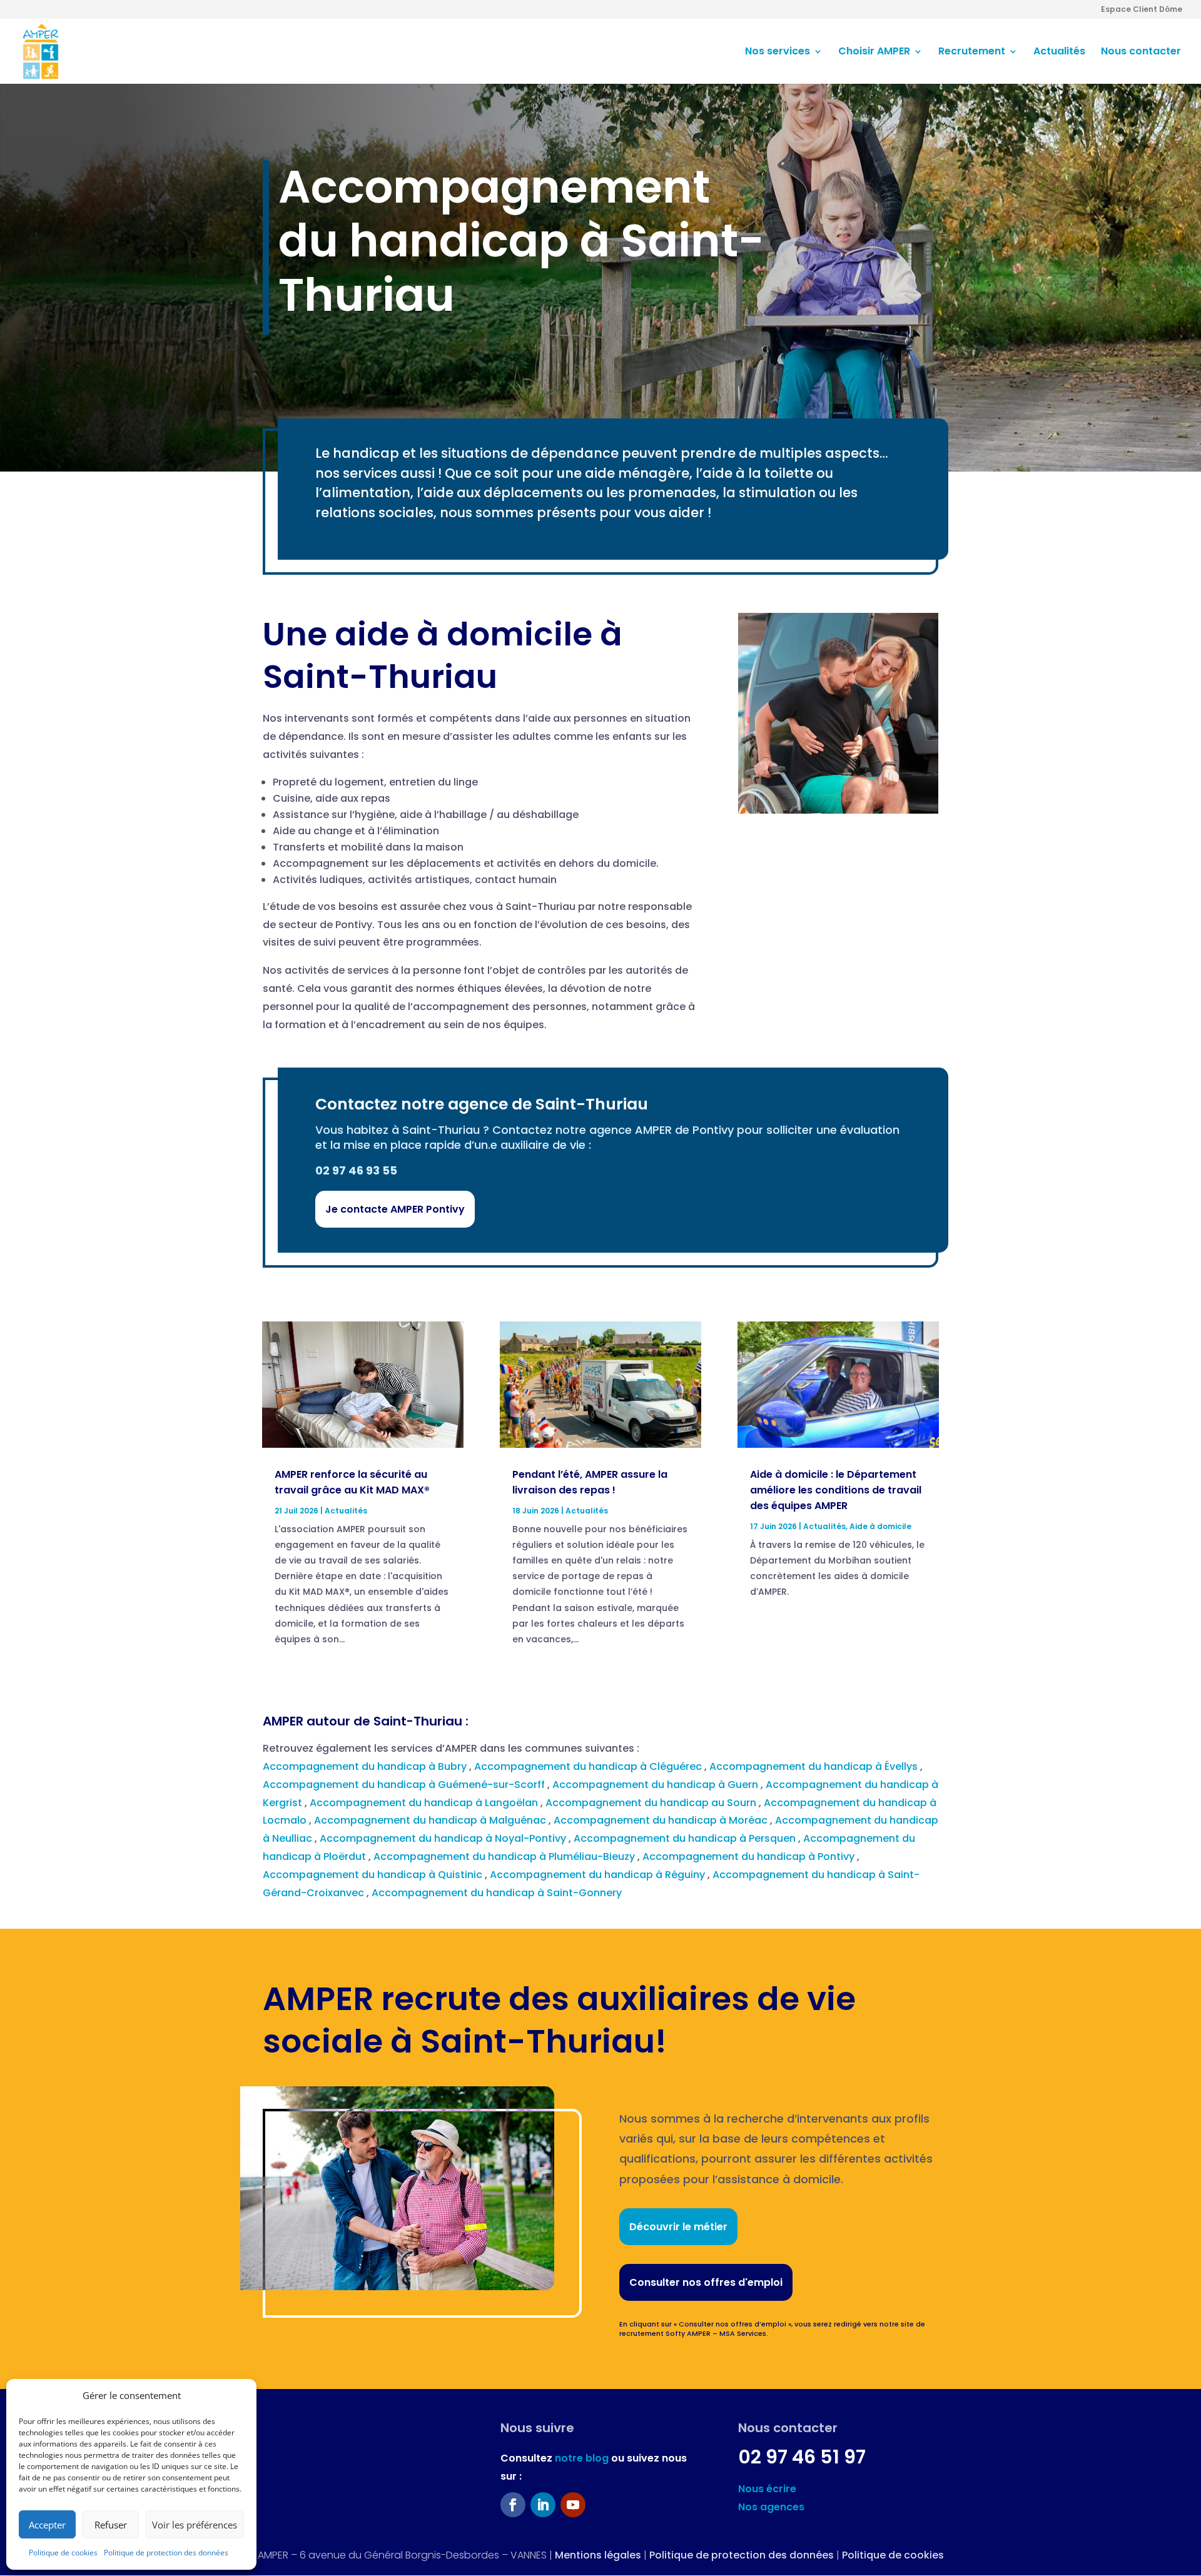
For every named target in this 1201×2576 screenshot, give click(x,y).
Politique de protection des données (166, 2553)
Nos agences (771, 2507)
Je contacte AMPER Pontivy (395, 1209)
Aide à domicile (880, 1526)
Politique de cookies (63, 2553)
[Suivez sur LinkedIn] (543, 2505)
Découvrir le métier (678, 2227)
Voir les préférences (195, 2525)
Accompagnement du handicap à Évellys (815, 1766)
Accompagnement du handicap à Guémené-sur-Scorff (405, 1785)
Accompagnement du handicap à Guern (656, 1785)
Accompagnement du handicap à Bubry (366, 1766)
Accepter (47, 2525)
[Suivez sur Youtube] (573, 2505)
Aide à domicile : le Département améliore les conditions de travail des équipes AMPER (836, 1490)
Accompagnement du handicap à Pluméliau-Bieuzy (505, 1856)
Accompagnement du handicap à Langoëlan (425, 1803)
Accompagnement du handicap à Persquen (686, 1838)
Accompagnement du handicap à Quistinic (374, 1875)
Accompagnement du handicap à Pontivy (750, 1856)
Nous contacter (1141, 53)
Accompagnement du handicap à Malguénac (431, 1820)
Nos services (778, 53)
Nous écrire (767, 2489)
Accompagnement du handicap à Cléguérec (589, 1766)
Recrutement (972, 53)
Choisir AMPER (874, 53)
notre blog (582, 2458)
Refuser (111, 2525)
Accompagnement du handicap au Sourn (652, 1803)
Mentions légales (598, 2555)
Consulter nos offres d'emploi (706, 2282)
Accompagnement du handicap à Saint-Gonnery (498, 1893)
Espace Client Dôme (1142, 10)
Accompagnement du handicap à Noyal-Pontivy (444, 1838)
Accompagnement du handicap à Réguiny (599, 1875)
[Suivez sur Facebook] (513, 2505)
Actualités (1059, 53)
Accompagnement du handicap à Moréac (662, 1820)
